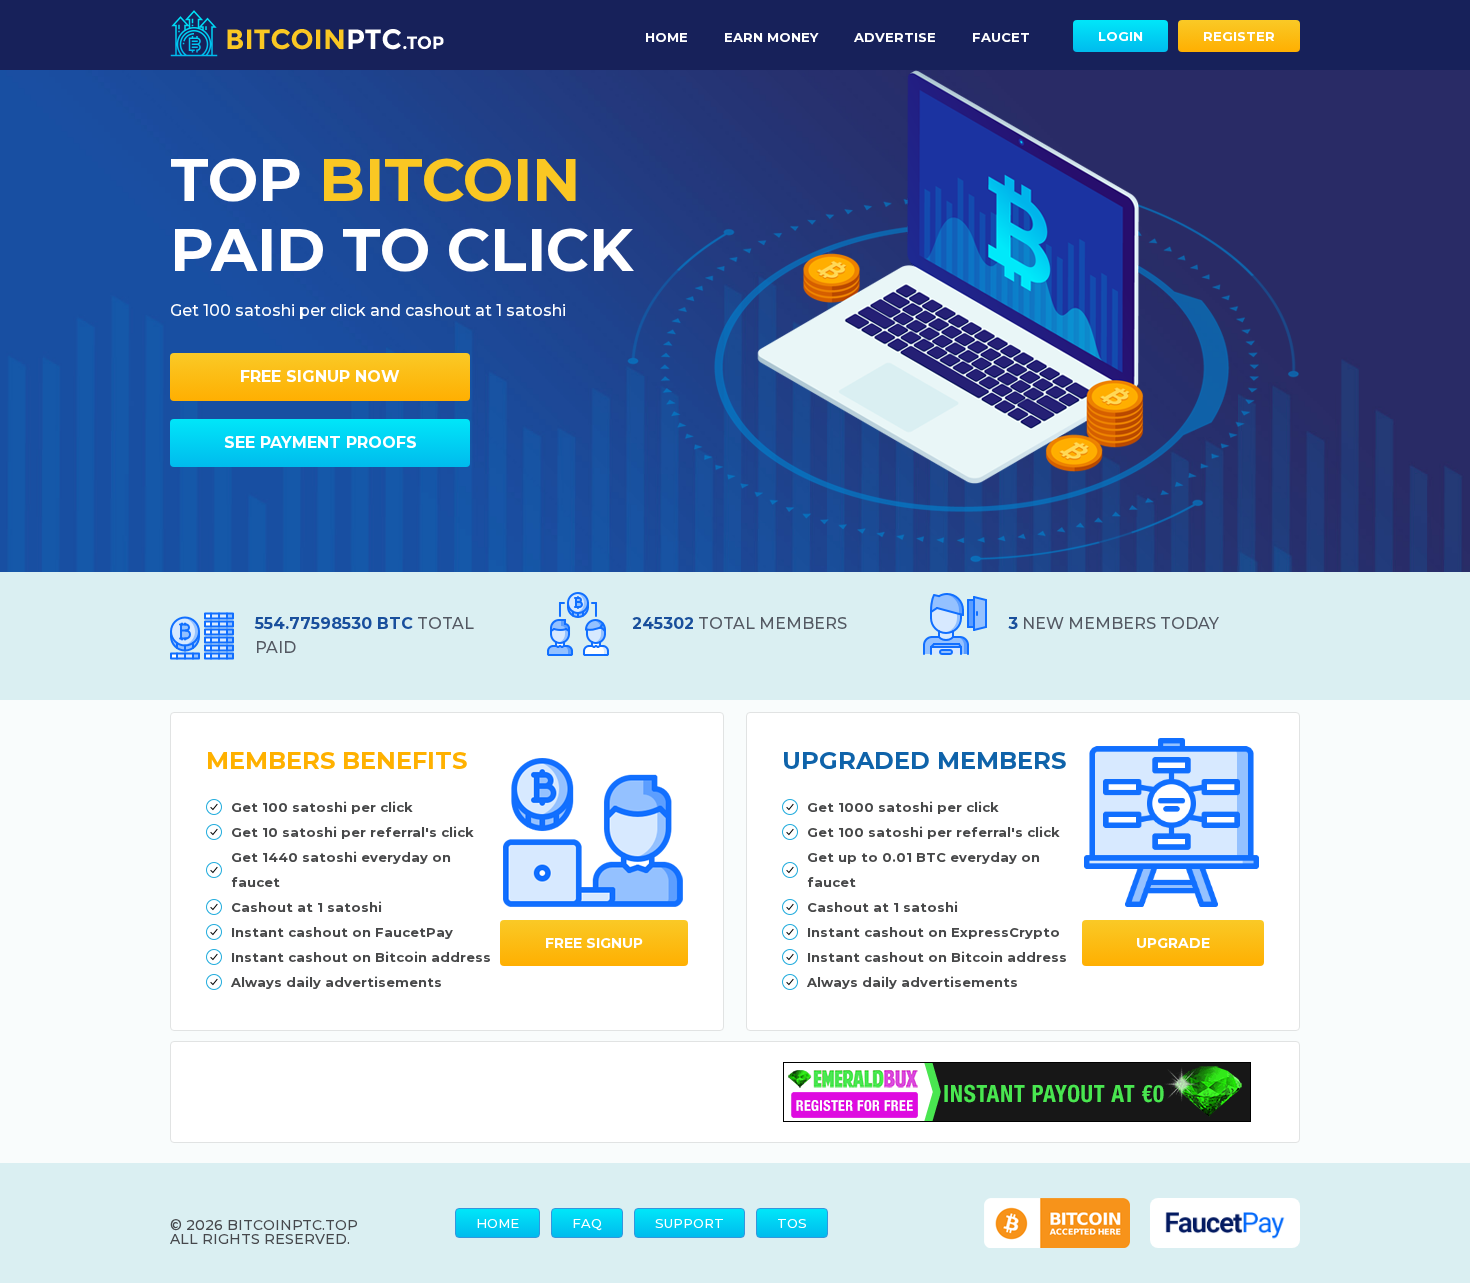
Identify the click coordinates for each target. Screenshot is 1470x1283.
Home (666, 37)
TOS (792, 1223)
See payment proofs (320, 442)
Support (689, 1223)
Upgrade (1173, 943)
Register (1239, 36)
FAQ (587, 1223)
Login (1120, 36)
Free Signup (594, 943)
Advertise (895, 37)
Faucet (1001, 37)
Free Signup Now (320, 376)
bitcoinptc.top (292, 1225)
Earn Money (771, 37)
